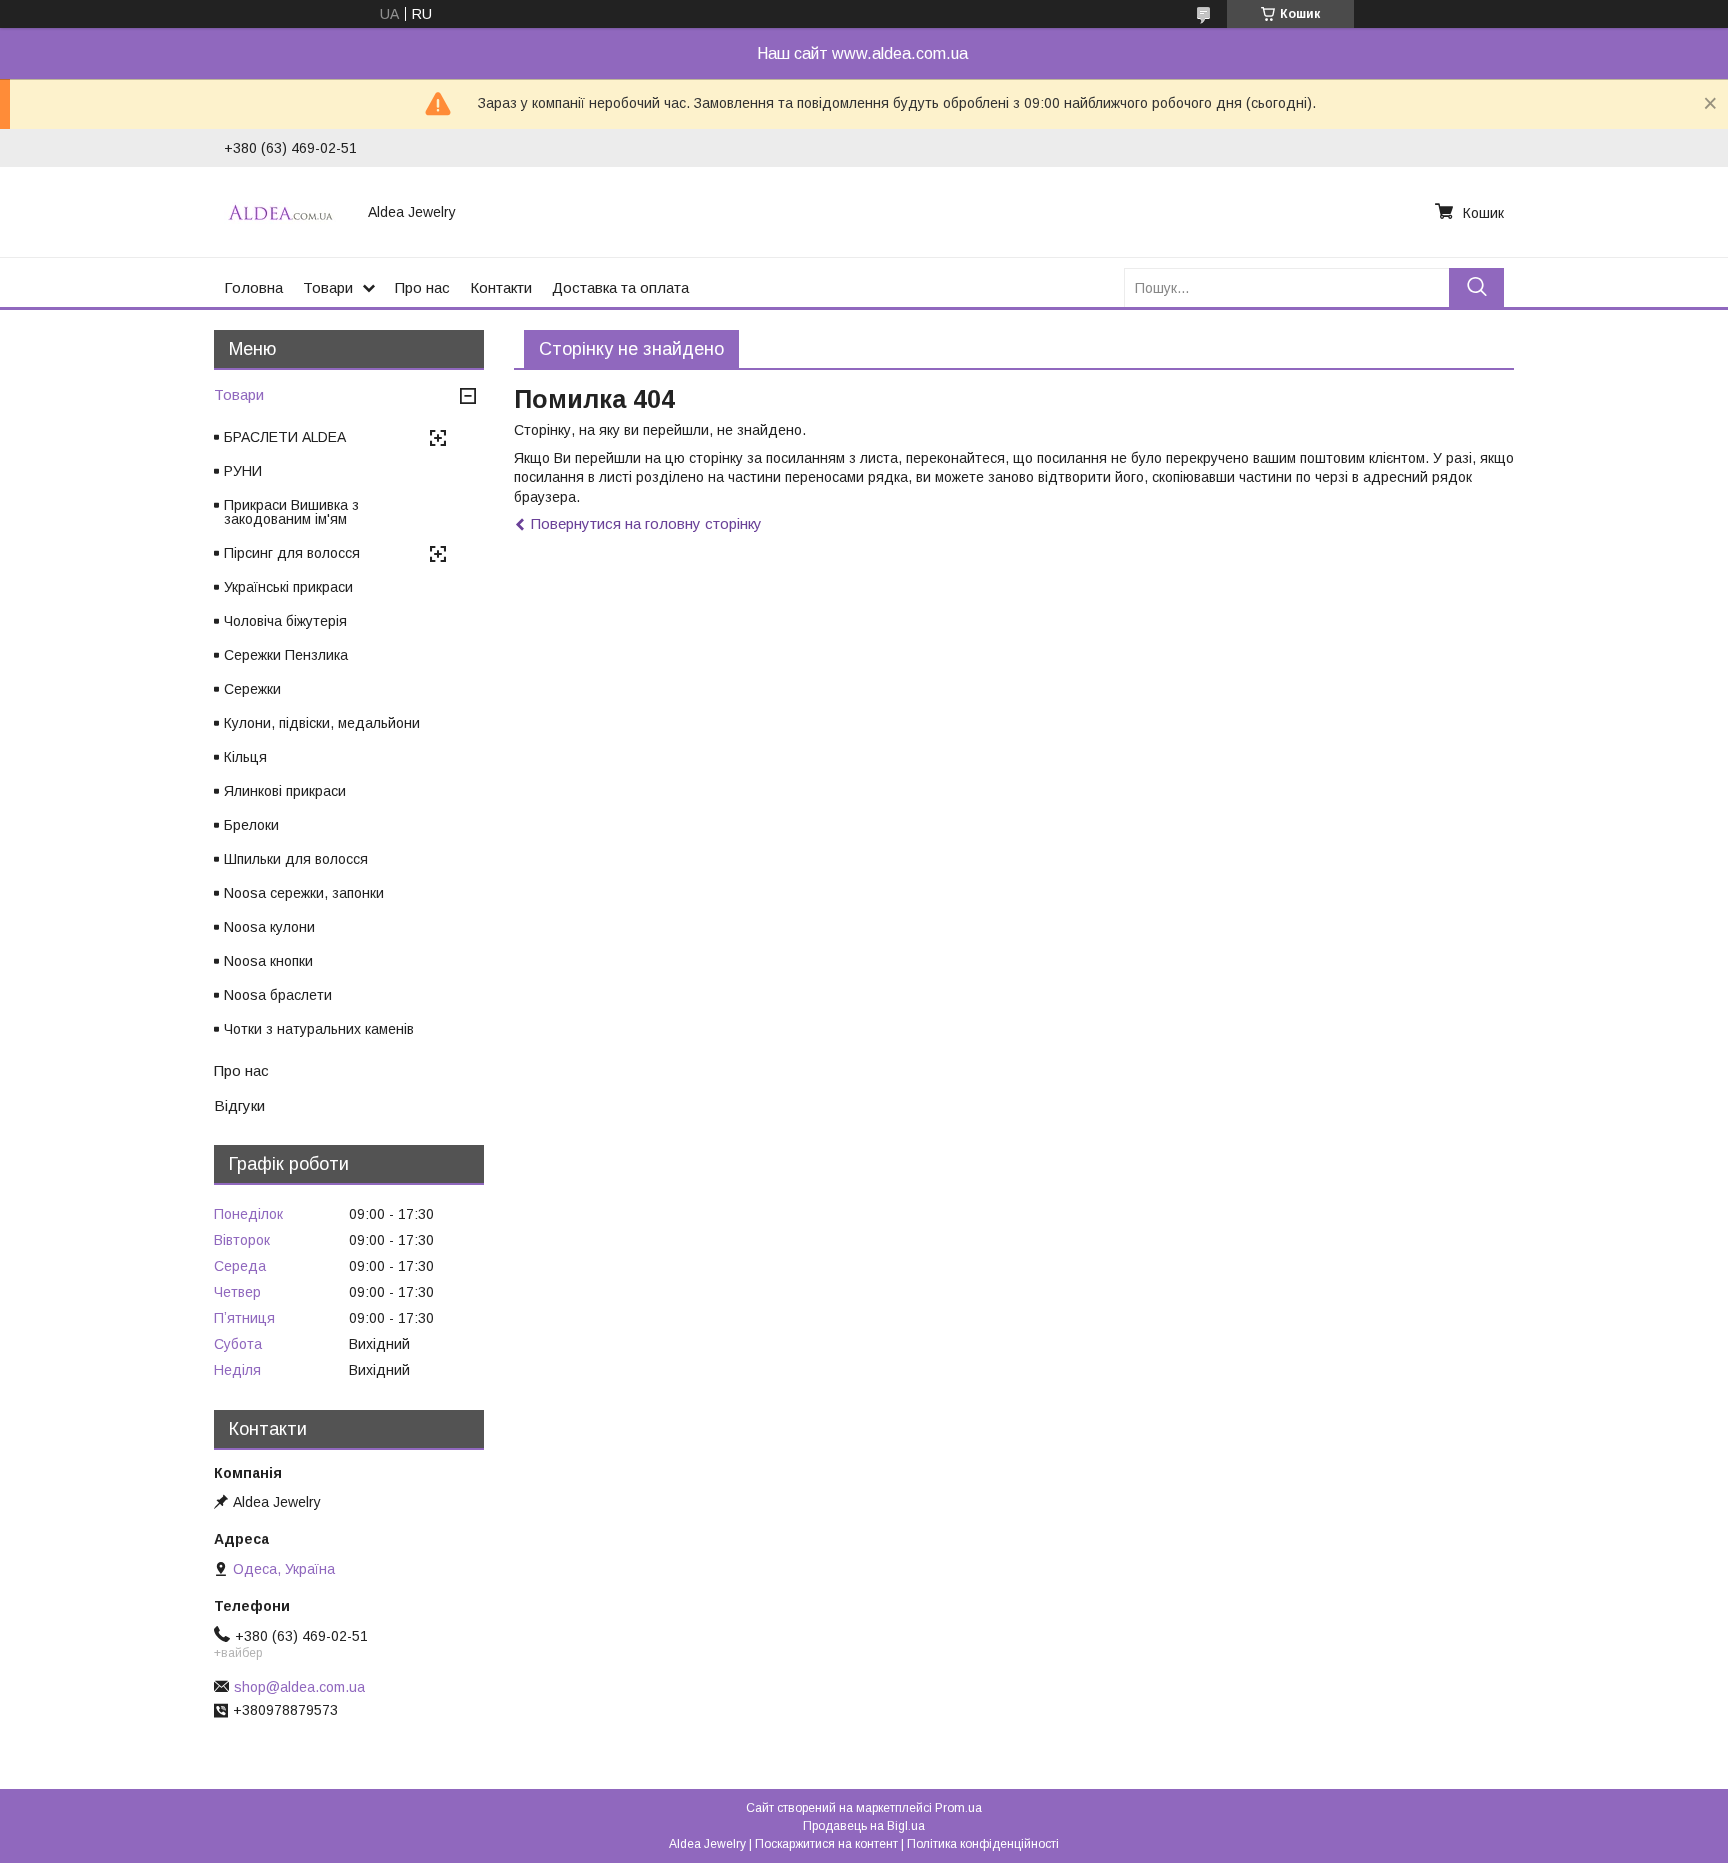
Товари (328, 287)
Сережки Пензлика (286, 655)
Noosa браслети (278, 995)
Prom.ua (958, 1808)
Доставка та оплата (620, 287)
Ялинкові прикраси (285, 791)
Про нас (422, 287)
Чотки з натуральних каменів (319, 1029)
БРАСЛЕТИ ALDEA (285, 437)
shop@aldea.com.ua (299, 1687)
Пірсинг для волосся (292, 553)
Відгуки (239, 1105)
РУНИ (243, 471)
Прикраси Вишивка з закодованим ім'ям (291, 512)
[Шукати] (1476, 287)
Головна (253, 287)
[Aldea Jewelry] (284, 212)
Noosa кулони (269, 927)
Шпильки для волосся (296, 859)
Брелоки (251, 825)
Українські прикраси (288, 587)
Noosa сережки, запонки (304, 893)
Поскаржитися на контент (826, 1844)
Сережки (252, 689)
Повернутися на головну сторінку (646, 523)
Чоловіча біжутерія (285, 621)
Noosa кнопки (268, 961)
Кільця (245, 757)
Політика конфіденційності (983, 1844)
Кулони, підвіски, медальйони (322, 723)
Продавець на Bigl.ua (864, 1826)
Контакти (501, 287)
